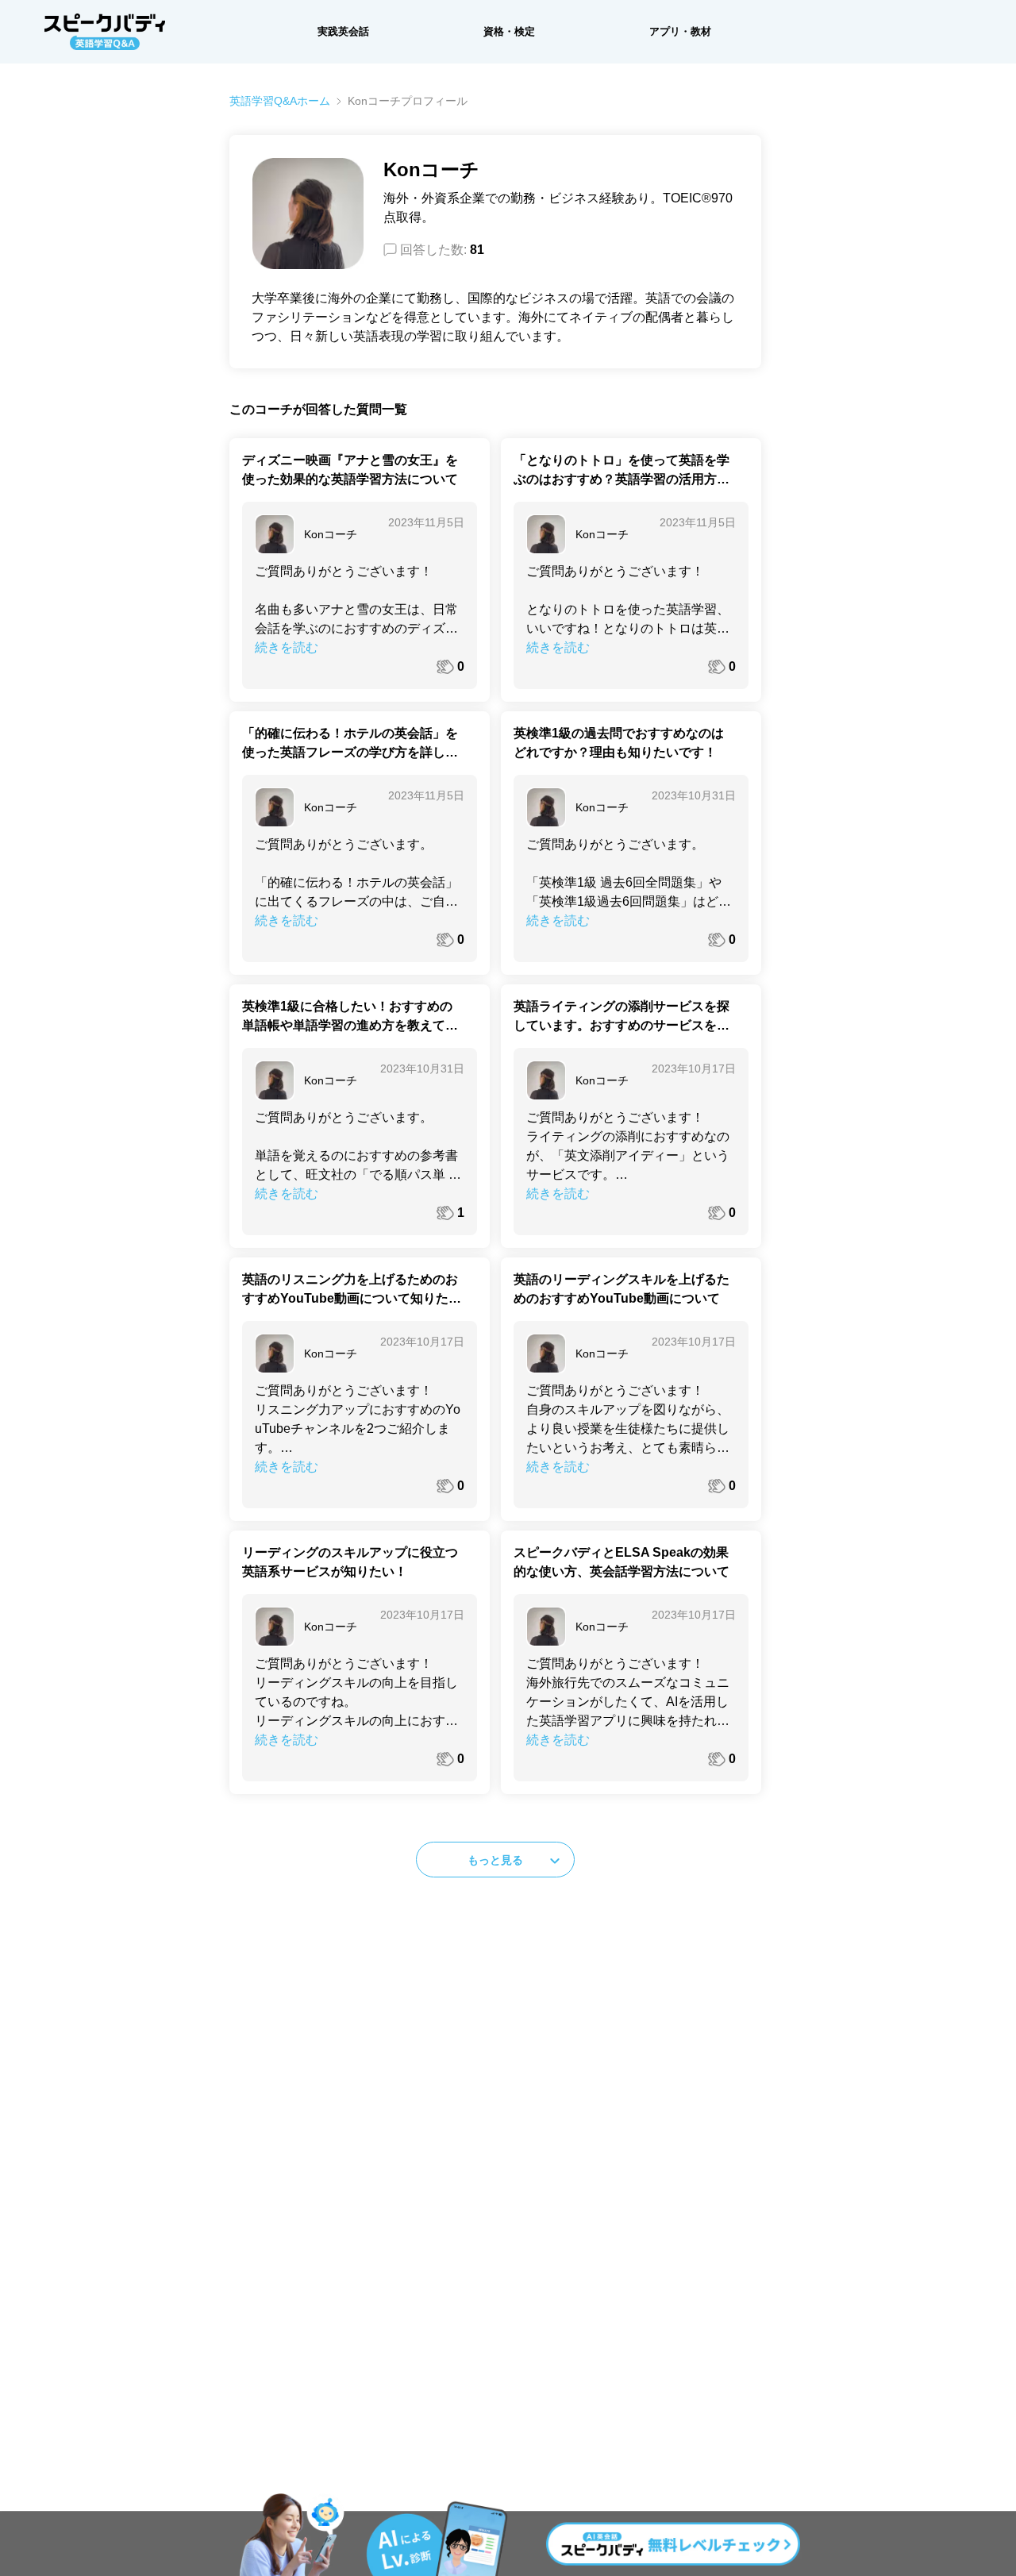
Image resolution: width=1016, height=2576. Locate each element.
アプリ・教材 (680, 31)
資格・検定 (509, 31)
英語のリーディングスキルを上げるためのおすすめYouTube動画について (622, 1289)
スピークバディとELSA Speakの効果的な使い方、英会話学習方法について (622, 1562)
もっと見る (495, 1860)
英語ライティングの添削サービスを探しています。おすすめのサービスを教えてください (622, 1017)
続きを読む (287, 647)
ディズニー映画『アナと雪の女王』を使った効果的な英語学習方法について (350, 470)
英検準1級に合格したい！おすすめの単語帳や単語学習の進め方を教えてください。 (350, 1017)
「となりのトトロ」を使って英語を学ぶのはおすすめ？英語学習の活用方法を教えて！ (622, 471)
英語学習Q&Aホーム (280, 101)
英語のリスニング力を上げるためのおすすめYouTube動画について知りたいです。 (352, 1290)
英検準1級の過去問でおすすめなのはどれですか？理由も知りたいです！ (619, 743)
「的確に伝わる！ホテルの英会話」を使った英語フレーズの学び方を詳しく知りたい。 (350, 744)
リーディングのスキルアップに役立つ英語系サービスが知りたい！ (350, 1562)
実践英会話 (343, 31)
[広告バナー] (508, 2535)
